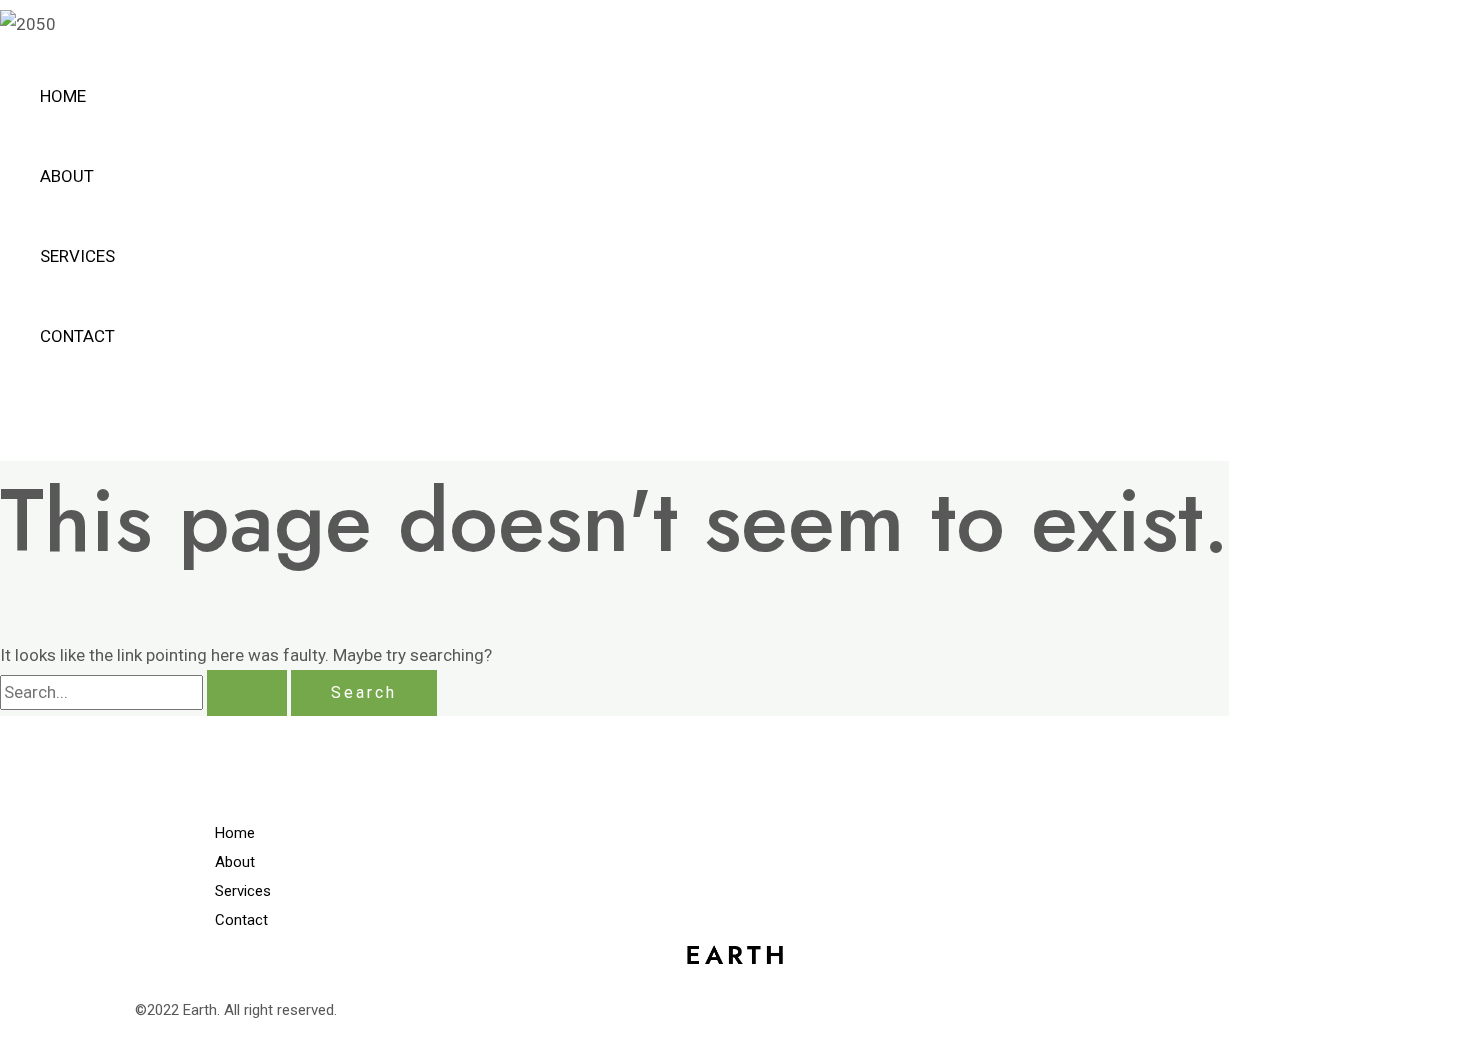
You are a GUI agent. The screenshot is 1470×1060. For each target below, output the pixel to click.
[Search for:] (145, 692)
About (67, 176)
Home (63, 96)
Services (77, 256)
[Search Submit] (247, 693)
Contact (77, 336)
